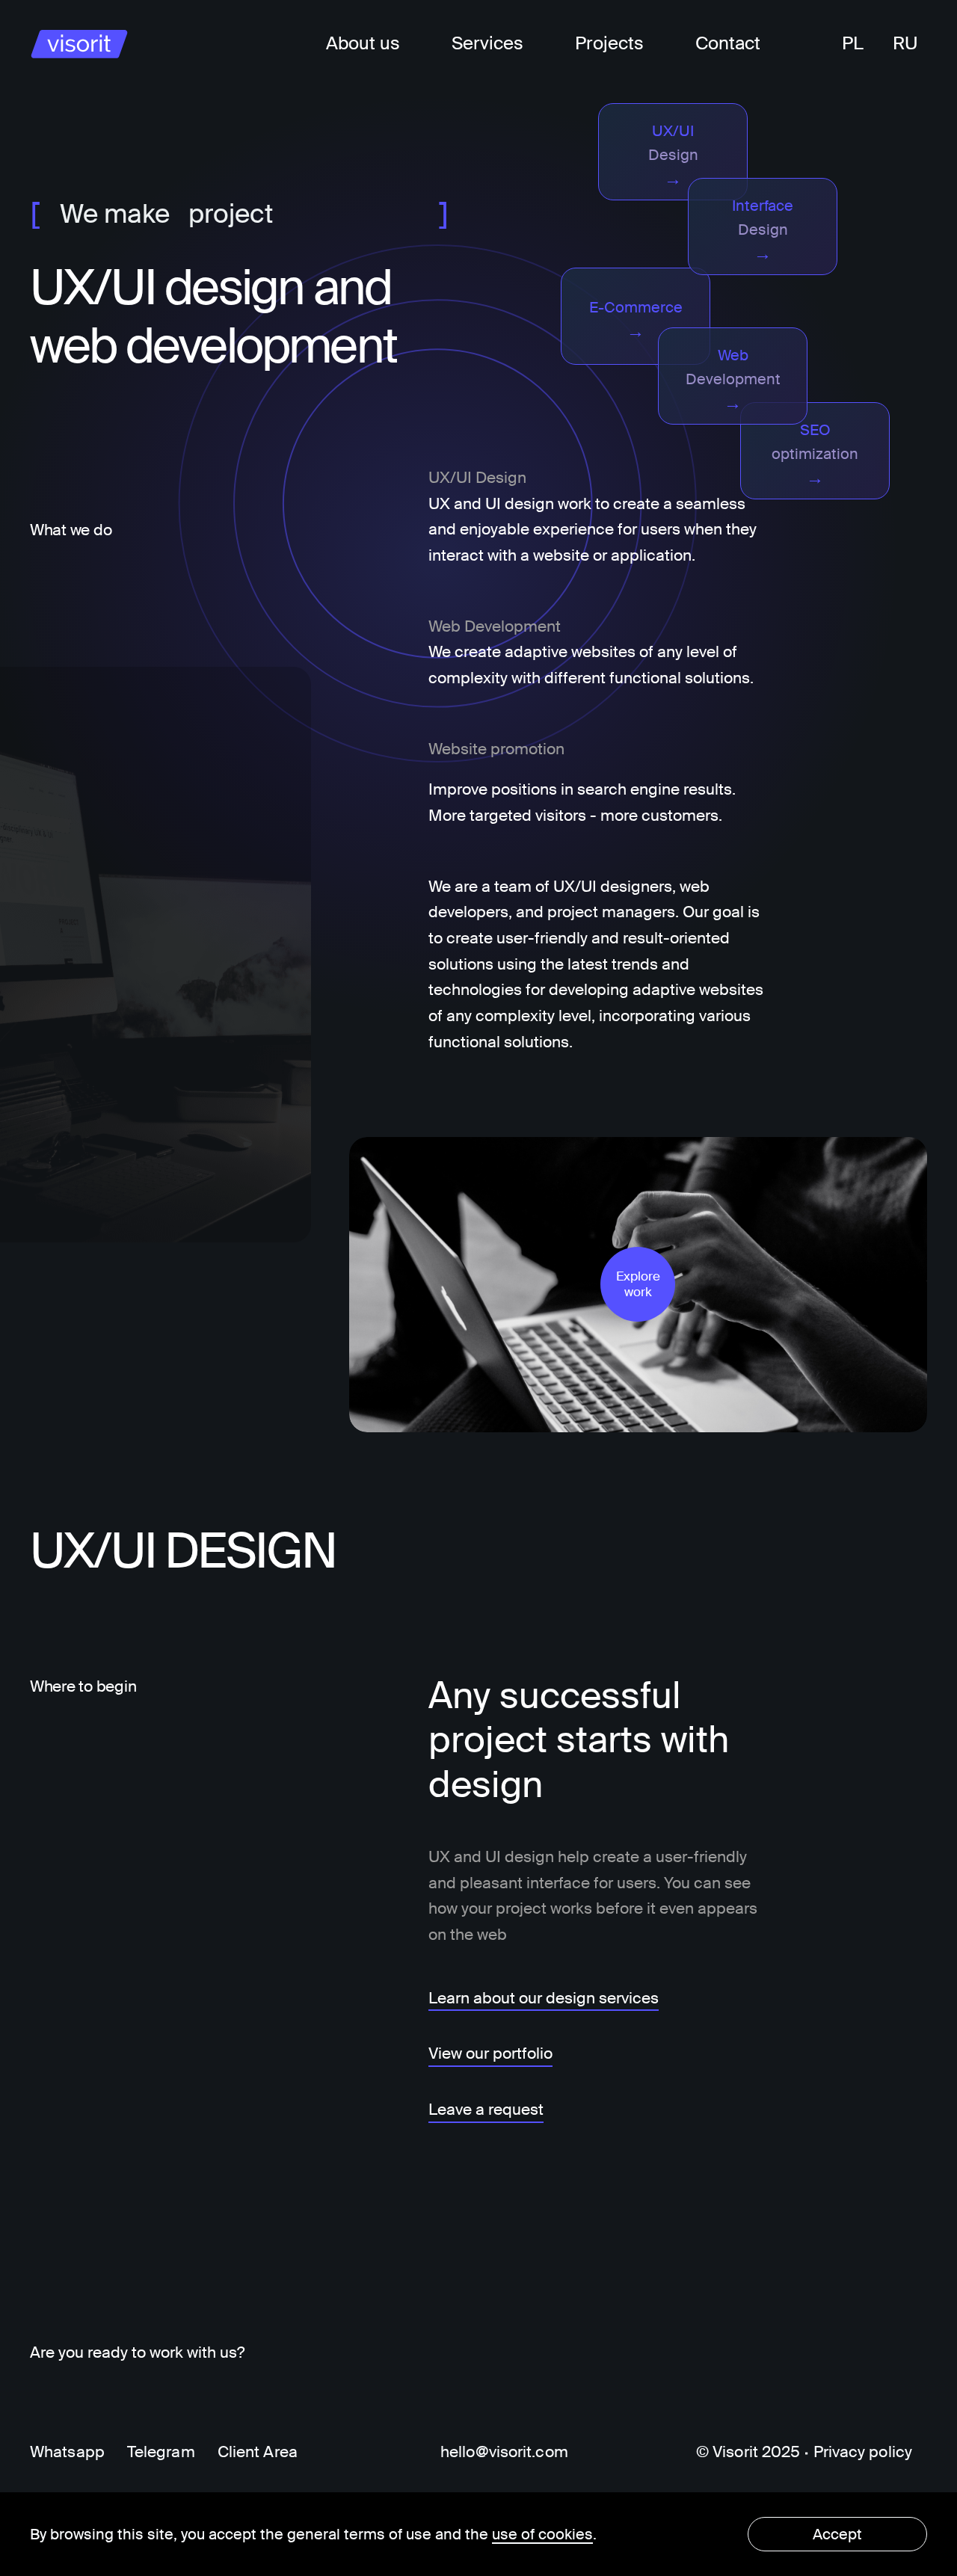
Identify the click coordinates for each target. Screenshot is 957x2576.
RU (905, 43)
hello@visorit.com (504, 2452)
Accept (837, 2534)
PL (853, 43)
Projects (609, 43)
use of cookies (542, 2534)
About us (363, 43)
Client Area (258, 2452)
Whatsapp (67, 2452)
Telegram (161, 2452)
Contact (728, 43)
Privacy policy (863, 2452)
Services (487, 43)
